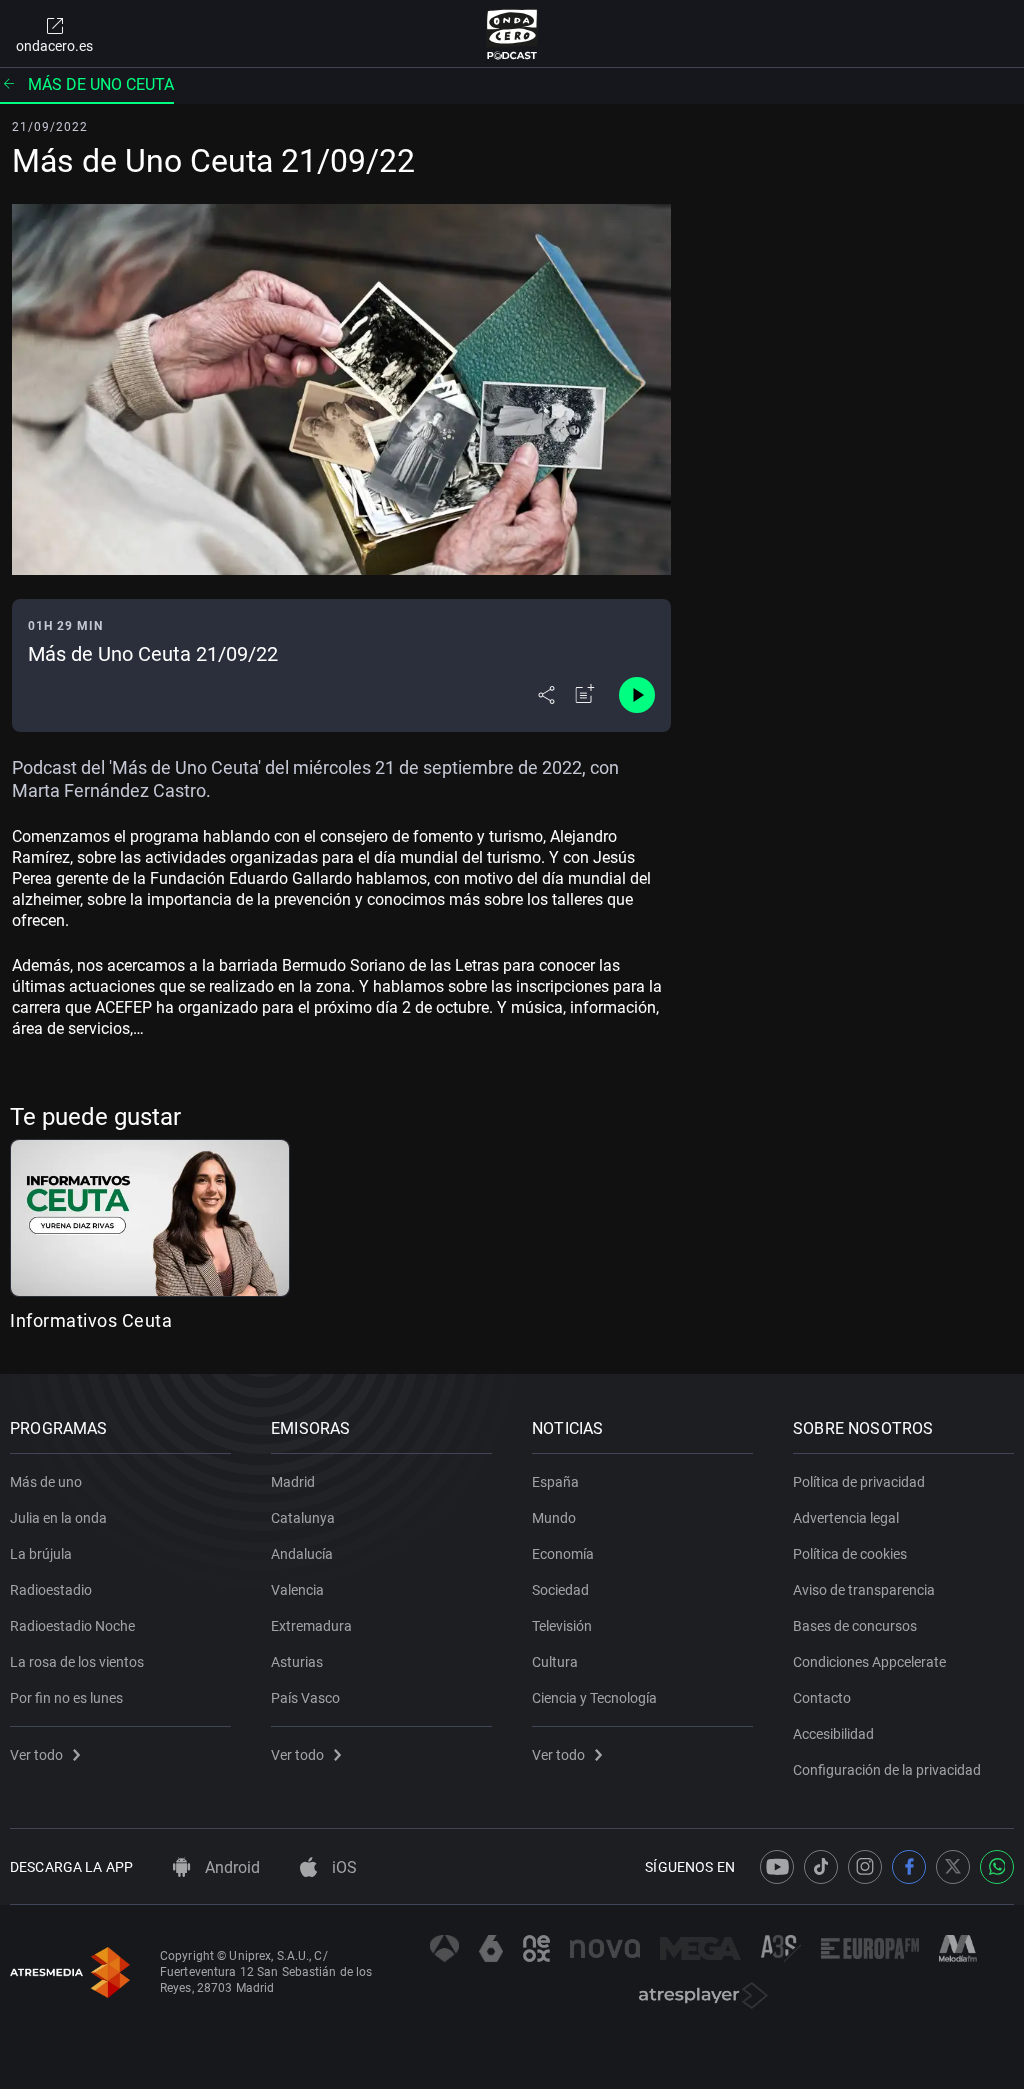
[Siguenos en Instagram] (865, 1867)
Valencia (297, 1590)
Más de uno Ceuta (101, 84)
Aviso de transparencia (864, 1590)
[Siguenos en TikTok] (821, 1867)
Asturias (297, 1662)
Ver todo (36, 1755)
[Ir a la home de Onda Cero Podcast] (512, 34)
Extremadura (311, 1626)
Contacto (822, 1698)
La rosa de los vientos (77, 1662)
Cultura (555, 1662)
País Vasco (305, 1698)
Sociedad (560, 1590)
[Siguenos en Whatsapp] (997, 1867)
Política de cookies (850, 1554)
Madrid (293, 1482)
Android (230, 1867)
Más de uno (46, 1482)
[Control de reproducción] (637, 695)
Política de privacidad (859, 1482)
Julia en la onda (58, 1518)
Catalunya (303, 1518)
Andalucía (302, 1554)
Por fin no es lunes (66, 1698)
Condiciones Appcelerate (869, 1662)
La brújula (41, 1554)
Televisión (562, 1626)
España (555, 1482)
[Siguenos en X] (953, 1867)
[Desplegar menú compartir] (546, 695)
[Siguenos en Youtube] (777, 1867)
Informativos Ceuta (91, 1320)
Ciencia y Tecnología (594, 1698)
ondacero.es (54, 46)
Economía (563, 1554)
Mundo (554, 1518)
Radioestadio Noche (72, 1626)
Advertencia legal (846, 1518)
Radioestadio (51, 1590)
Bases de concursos (855, 1626)
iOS (342, 1867)
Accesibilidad (833, 1734)
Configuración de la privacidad (887, 1770)
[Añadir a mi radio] (585, 695)
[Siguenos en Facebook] (909, 1867)
